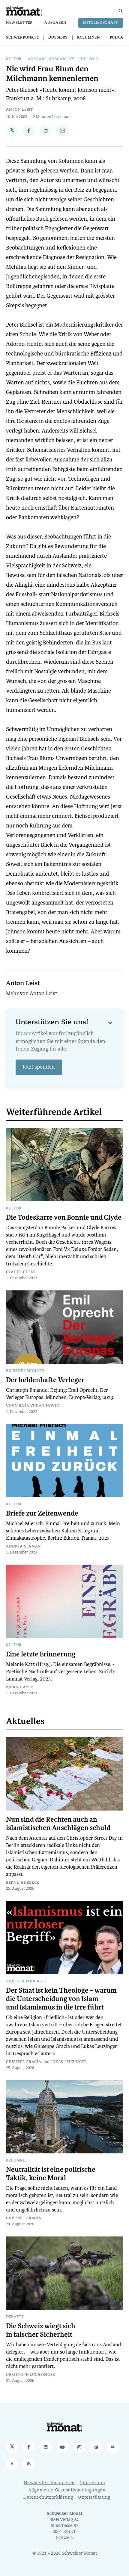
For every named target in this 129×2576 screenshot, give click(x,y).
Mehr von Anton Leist (31, 994)
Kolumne (16, 2161)
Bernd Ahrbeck (23, 1883)
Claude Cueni (21, 1272)
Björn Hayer (20, 1687)
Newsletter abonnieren (49, 2483)
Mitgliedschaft (101, 23)
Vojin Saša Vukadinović (32, 1406)
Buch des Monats (25, 1371)
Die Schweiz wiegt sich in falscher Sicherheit (41, 2330)
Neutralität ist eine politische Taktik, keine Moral (51, 2174)
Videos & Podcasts (26, 1982)
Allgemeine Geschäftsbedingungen (67, 2490)
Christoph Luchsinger (31, 2375)
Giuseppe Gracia (24, 2062)
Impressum (92, 2483)
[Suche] (121, 11)
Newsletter (19, 23)
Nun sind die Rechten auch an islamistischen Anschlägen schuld (58, 1824)
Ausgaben (55, 23)
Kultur (14, 59)
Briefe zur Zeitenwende (42, 1513)
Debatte (15, 2317)
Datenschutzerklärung (48, 2498)
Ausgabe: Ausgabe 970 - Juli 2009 (63, 59)
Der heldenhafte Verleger (45, 1380)
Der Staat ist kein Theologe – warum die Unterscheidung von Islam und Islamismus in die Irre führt (61, 1999)
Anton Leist (19, 110)
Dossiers (58, 38)
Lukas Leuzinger (69, 2062)
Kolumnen (89, 38)
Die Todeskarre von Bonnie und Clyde (64, 1218)
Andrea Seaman (24, 1547)
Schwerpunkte (22, 38)
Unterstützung (94, 2498)
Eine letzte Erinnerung (41, 1654)
